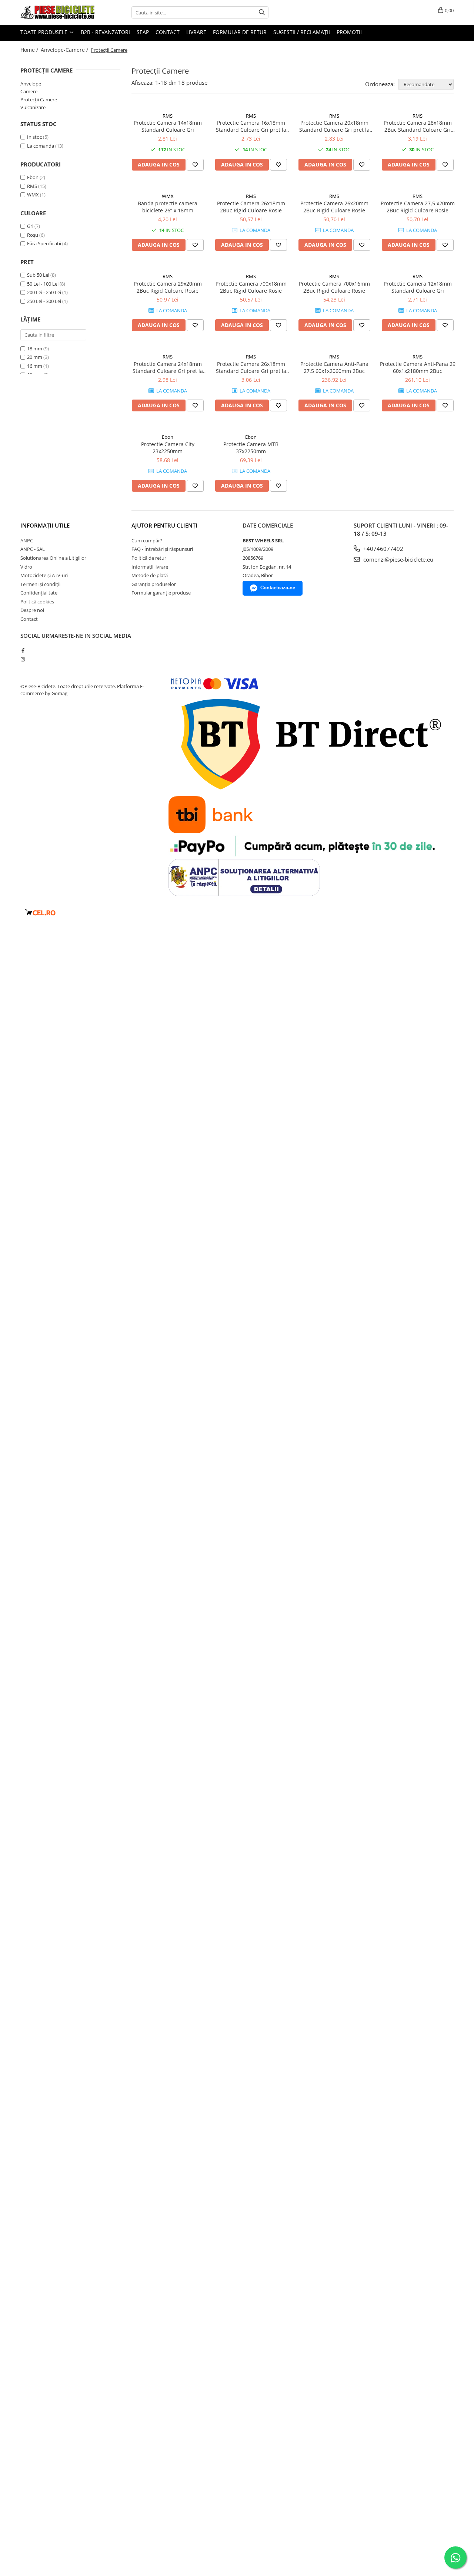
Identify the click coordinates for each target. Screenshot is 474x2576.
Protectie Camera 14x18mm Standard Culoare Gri (168, 126)
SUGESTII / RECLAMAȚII (302, 32)
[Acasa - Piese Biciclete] (57, 12)
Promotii (349, 32)
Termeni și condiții (40, 584)
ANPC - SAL (33, 549)
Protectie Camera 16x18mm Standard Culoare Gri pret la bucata (251, 126)
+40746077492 (383, 549)
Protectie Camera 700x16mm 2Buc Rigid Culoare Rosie (334, 287)
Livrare (196, 32)
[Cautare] (262, 12)
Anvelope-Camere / (65, 50)
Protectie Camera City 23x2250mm (168, 448)
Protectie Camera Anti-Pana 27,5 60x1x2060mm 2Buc (334, 367)
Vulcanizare (33, 107)
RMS (32, 186)
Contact (168, 32)
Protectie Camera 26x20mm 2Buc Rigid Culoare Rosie (334, 207)
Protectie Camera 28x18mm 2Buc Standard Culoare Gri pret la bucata (418, 126)
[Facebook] (23, 650)
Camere (29, 91)
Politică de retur (149, 558)
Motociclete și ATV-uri (44, 575)
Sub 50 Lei (38, 275)
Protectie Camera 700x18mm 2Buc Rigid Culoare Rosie (251, 287)
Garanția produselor (154, 584)
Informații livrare (150, 567)
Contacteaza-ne (278, 588)
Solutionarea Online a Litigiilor (53, 558)
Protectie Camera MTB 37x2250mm (251, 448)
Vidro (26, 567)
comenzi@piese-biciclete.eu (398, 559)
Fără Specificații (44, 243)
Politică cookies (37, 602)
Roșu (33, 235)
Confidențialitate (39, 593)
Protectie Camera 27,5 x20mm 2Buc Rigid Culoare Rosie (418, 207)
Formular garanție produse (161, 593)
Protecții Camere (39, 100)
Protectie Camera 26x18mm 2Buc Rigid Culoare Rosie (251, 207)
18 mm (35, 348)
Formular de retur (240, 32)
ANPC (27, 541)
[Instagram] (23, 659)
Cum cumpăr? (147, 541)
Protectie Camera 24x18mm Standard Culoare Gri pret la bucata (168, 367)
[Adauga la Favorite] (195, 165)
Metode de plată (150, 575)
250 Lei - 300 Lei (44, 301)
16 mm (35, 366)
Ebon (33, 177)
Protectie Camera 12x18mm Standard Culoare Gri (418, 287)
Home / (30, 50)
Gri (30, 226)
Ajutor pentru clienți (164, 525)
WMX (33, 195)
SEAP (143, 32)
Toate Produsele (45, 32)
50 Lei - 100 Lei (43, 284)
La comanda (41, 146)
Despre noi (32, 610)
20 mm (35, 357)
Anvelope (31, 84)
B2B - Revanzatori (105, 32)
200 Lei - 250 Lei (44, 292)
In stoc (34, 137)
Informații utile (45, 525)
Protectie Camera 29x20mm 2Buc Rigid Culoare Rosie (168, 287)
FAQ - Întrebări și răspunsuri (162, 549)
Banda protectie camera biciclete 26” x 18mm (168, 207)
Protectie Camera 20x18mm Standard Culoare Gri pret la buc (334, 126)
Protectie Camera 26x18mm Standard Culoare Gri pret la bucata (251, 367)
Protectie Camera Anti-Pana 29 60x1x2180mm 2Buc (418, 367)
